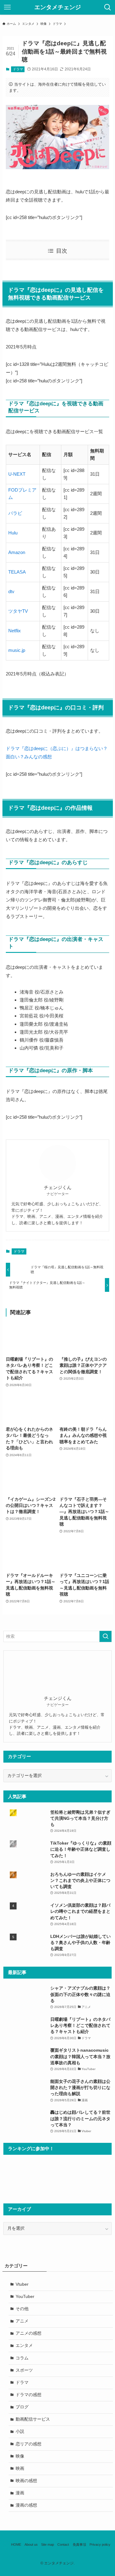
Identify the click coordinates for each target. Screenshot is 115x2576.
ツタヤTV (18, 611)
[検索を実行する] (105, 1636)
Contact (63, 2544)
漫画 (20, 2493)
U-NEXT (17, 474)
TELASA (17, 572)
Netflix (15, 631)
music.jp (17, 650)
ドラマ (18, 69)
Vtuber (22, 2284)
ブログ (22, 2407)
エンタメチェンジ (58, 7)
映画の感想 (26, 2481)
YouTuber (25, 2297)
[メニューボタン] (7, 7)
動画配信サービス (33, 2419)
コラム (22, 2358)
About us (31, 2544)
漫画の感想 (26, 2505)
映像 (20, 2456)
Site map (48, 2544)
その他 (22, 2309)
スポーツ (24, 2370)
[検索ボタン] (108, 7)
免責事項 (79, 2544)
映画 (20, 2468)
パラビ (15, 513)
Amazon (17, 552)
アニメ (22, 2321)
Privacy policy (100, 2544)
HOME (16, 2544)
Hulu (13, 533)
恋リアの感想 (29, 2444)
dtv (11, 591)
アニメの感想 (29, 2333)
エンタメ (24, 2346)
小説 (20, 2431)
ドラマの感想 (29, 2395)
